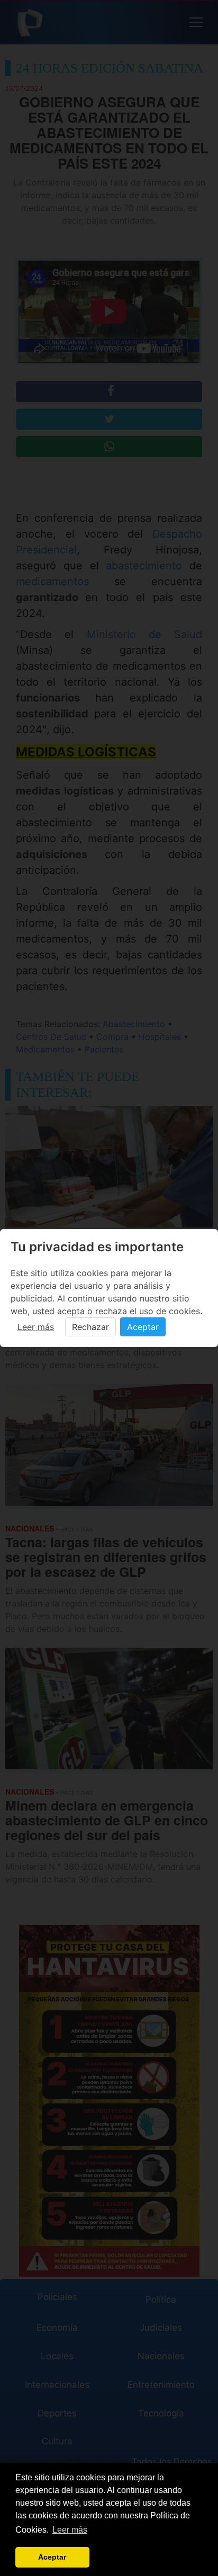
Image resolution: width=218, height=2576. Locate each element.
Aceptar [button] (52, 2557)
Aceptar (143, 1327)
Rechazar (90, 1327)
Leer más (36, 1327)
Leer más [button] (70, 2530)
